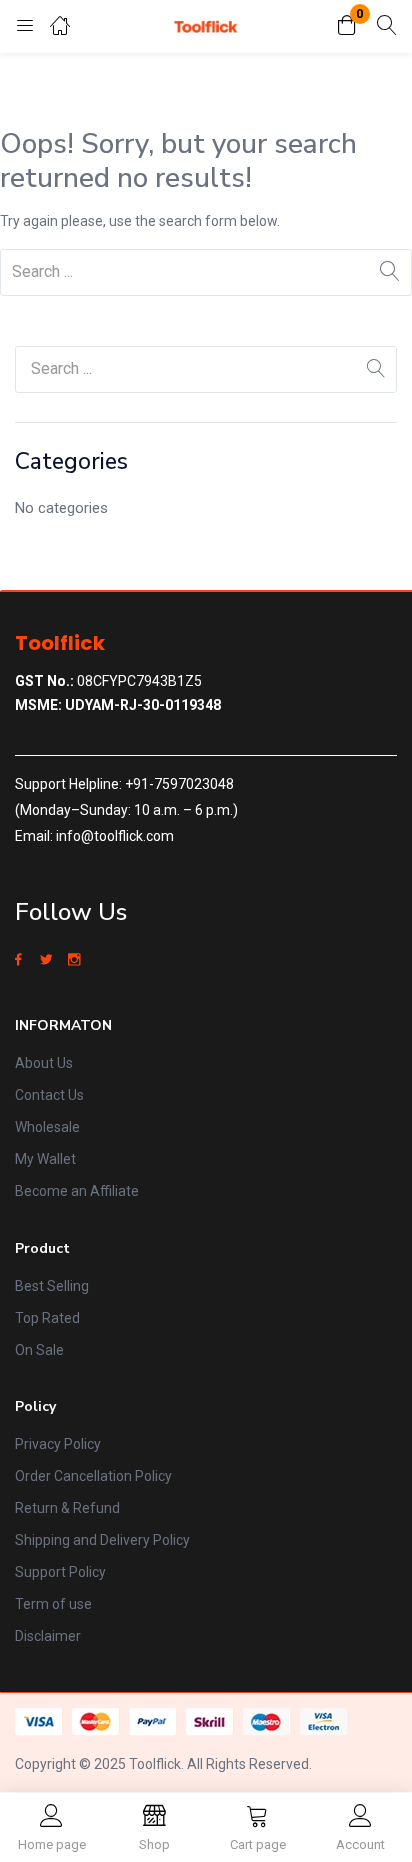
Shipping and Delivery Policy (102, 1540)
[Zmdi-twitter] (46, 960)
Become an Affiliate (77, 1191)
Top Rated (47, 1318)
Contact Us (49, 1095)
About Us (44, 1063)
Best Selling (52, 1286)
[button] (347, 26)
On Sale (39, 1350)
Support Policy (60, 1572)
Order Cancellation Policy (93, 1476)
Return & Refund (67, 1508)
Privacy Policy (58, 1444)
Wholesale (47, 1127)
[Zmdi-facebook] (18, 960)
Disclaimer (48, 1636)
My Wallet (45, 1159)
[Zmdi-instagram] (74, 960)
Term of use (53, 1604)
